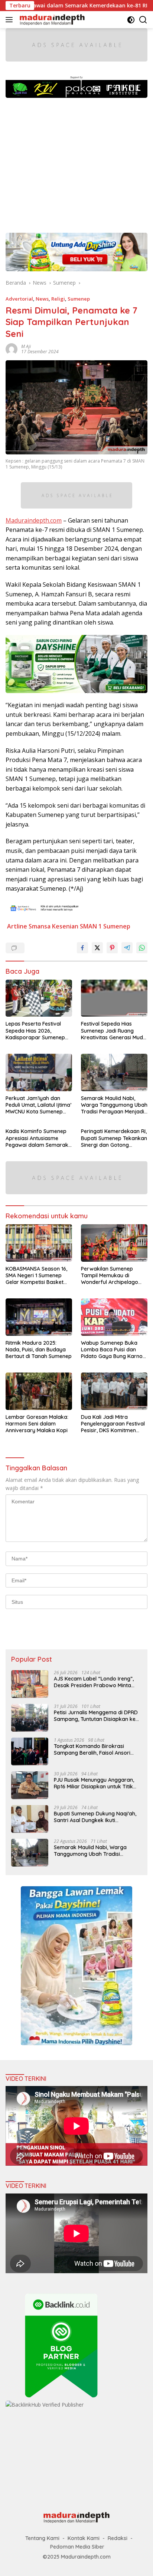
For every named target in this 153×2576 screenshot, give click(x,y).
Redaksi (118, 2538)
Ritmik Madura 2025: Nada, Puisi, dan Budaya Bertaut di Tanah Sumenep (39, 1350)
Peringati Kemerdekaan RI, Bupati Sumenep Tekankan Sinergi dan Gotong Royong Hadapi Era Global (114, 1138)
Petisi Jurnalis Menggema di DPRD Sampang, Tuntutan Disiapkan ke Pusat (96, 1716)
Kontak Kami (84, 2538)
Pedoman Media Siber (77, 2547)
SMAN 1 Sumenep (105, 926)
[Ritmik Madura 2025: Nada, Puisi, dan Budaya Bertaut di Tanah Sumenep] (39, 1317)
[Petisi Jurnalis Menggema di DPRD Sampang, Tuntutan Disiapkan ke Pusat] (30, 1718)
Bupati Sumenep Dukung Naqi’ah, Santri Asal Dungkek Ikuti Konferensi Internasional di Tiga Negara (95, 1817)
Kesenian (65, 926)
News (42, 299)
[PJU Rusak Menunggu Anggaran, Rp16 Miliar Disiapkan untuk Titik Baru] (30, 1785)
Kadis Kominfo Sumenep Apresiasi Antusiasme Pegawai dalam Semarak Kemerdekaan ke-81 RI (37, 1138)
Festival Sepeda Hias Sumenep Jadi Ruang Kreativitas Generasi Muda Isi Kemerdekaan (114, 1031)
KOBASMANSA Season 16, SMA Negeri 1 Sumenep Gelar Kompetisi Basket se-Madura (36, 1276)
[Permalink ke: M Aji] (12, 349)
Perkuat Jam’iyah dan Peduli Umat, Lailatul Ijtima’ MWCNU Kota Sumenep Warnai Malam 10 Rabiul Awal (38, 1105)
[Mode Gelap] (131, 20)
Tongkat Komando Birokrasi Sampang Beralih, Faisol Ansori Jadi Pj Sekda (92, 1749)
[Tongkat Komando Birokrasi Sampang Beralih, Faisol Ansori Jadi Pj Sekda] (30, 1751)
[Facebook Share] (82, 948)
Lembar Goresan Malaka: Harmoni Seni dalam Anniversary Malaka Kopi (37, 1424)
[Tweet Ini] (97, 948)
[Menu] (11, 20)
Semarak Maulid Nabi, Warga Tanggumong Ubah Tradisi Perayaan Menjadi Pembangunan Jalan (114, 1105)
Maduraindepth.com (34, 520)
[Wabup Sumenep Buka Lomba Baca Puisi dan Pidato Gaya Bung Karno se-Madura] (114, 1317)
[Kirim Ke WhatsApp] (142, 948)
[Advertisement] (76, 162)
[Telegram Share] (127, 948)
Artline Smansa (29, 926)
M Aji (26, 346)
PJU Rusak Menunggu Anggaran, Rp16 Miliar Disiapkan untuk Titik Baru (94, 1783)
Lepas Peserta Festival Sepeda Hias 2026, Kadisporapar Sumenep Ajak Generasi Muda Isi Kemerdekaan (35, 1031)
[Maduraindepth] (51, 20)
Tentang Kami (42, 2538)
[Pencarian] (143, 20)
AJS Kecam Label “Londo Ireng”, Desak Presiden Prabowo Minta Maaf (94, 1682)
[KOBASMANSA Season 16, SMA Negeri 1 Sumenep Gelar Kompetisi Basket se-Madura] (39, 1243)
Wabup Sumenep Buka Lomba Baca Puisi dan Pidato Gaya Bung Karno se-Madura (112, 1350)
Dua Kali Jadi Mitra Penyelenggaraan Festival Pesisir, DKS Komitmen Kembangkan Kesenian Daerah (113, 1424)
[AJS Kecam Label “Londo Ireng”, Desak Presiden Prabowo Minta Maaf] (30, 1684)
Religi (58, 299)
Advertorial (19, 299)
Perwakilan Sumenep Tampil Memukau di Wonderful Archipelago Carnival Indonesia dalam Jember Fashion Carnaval (113, 1276)
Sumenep (79, 299)
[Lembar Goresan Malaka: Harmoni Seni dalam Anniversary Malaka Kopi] (39, 1391)
